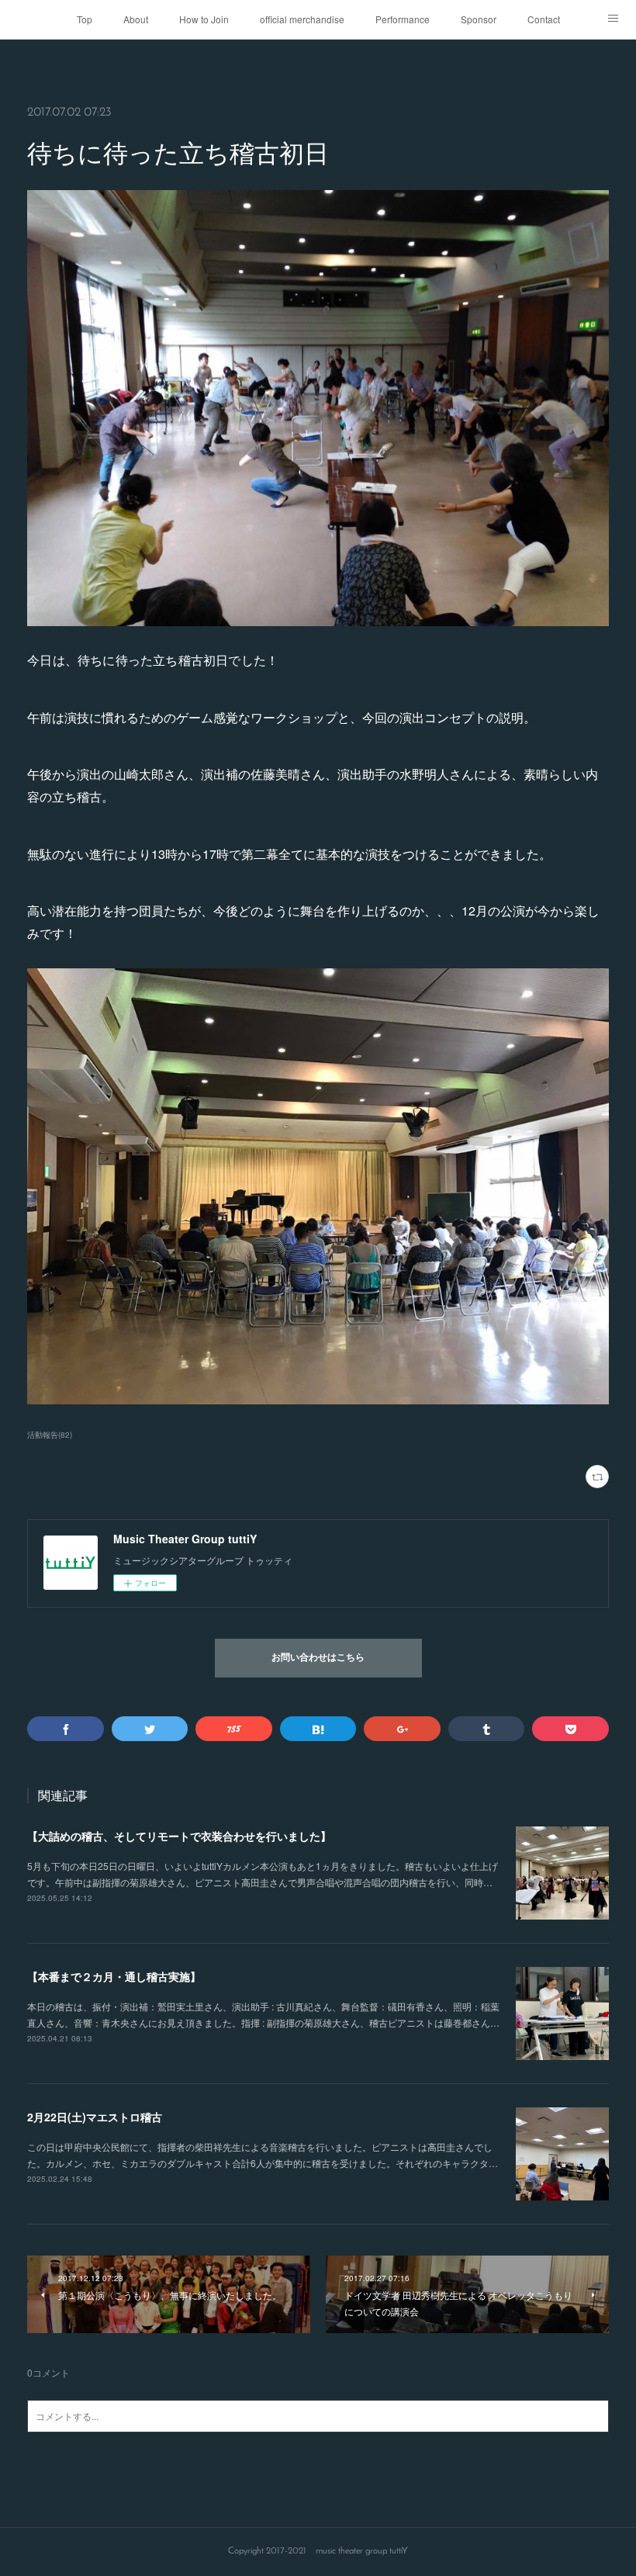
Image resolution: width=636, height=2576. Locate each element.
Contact (544, 19)
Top (85, 19)
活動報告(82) (50, 1435)
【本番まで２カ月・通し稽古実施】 (114, 1976)
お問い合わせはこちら (318, 1658)
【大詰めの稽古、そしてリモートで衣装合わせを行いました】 (179, 1836)
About (136, 19)
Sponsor (479, 19)
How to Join (204, 19)
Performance (403, 19)
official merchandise (302, 19)
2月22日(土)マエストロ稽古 (95, 2117)
